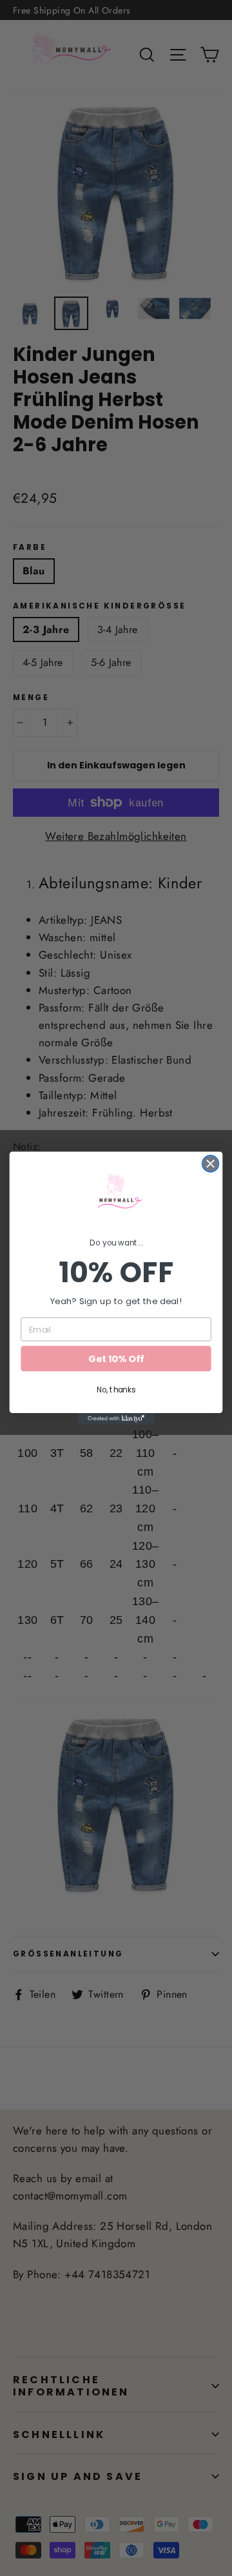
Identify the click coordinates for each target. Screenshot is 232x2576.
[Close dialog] (211, 1164)
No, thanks (116, 1390)
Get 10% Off (116, 1359)
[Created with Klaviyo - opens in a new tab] (116, 1419)
